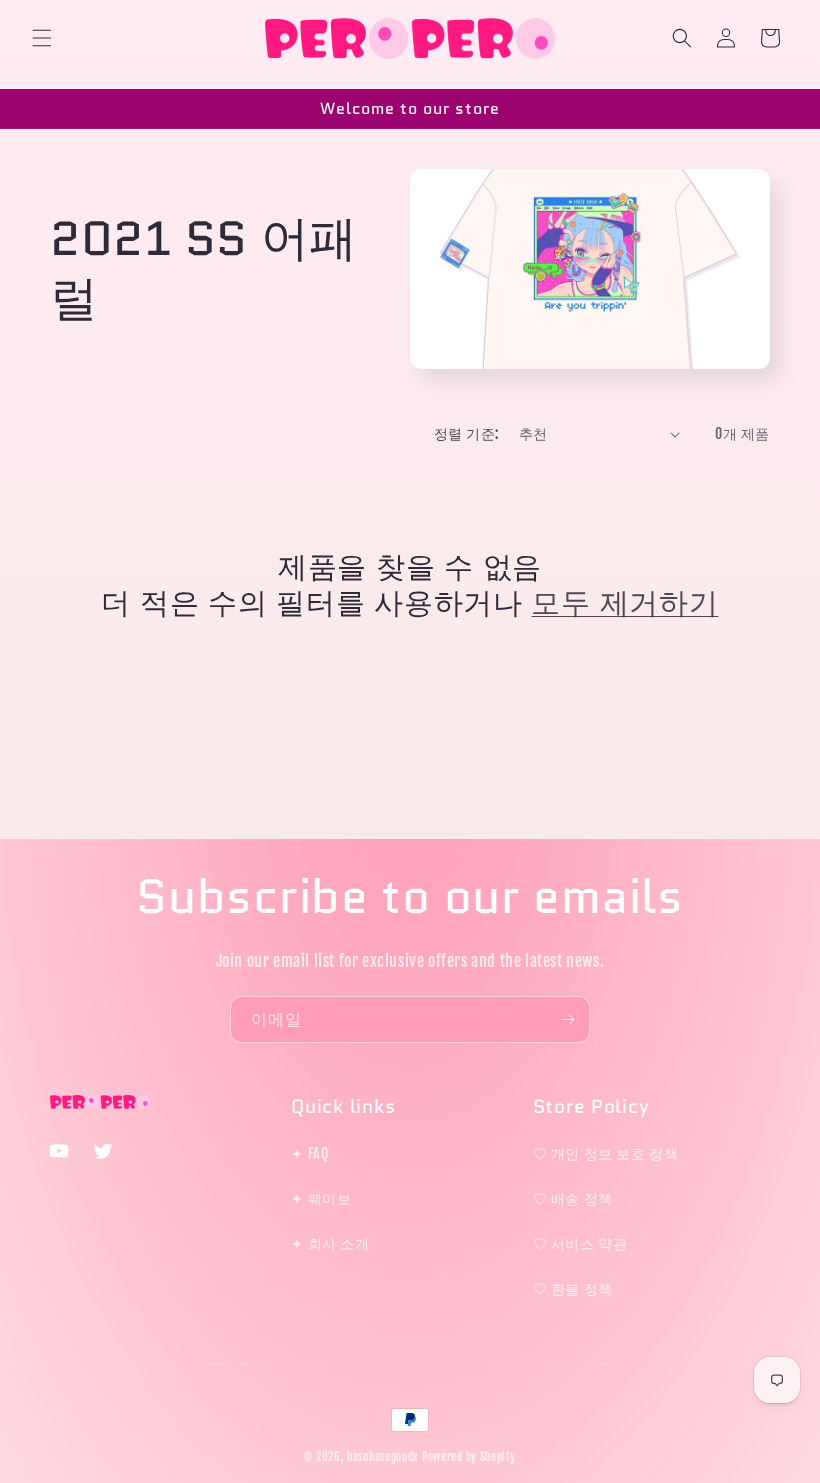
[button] (42, 38)
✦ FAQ (309, 1153)
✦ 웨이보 (321, 1198)
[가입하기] (567, 1019)
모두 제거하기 (624, 603)
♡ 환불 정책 (573, 1288)
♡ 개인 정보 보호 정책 (606, 1153)
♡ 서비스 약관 (580, 1243)
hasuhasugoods (382, 1457)
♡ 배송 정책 (573, 1198)
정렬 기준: (466, 433)
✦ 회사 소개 (330, 1243)
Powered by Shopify (469, 1457)
